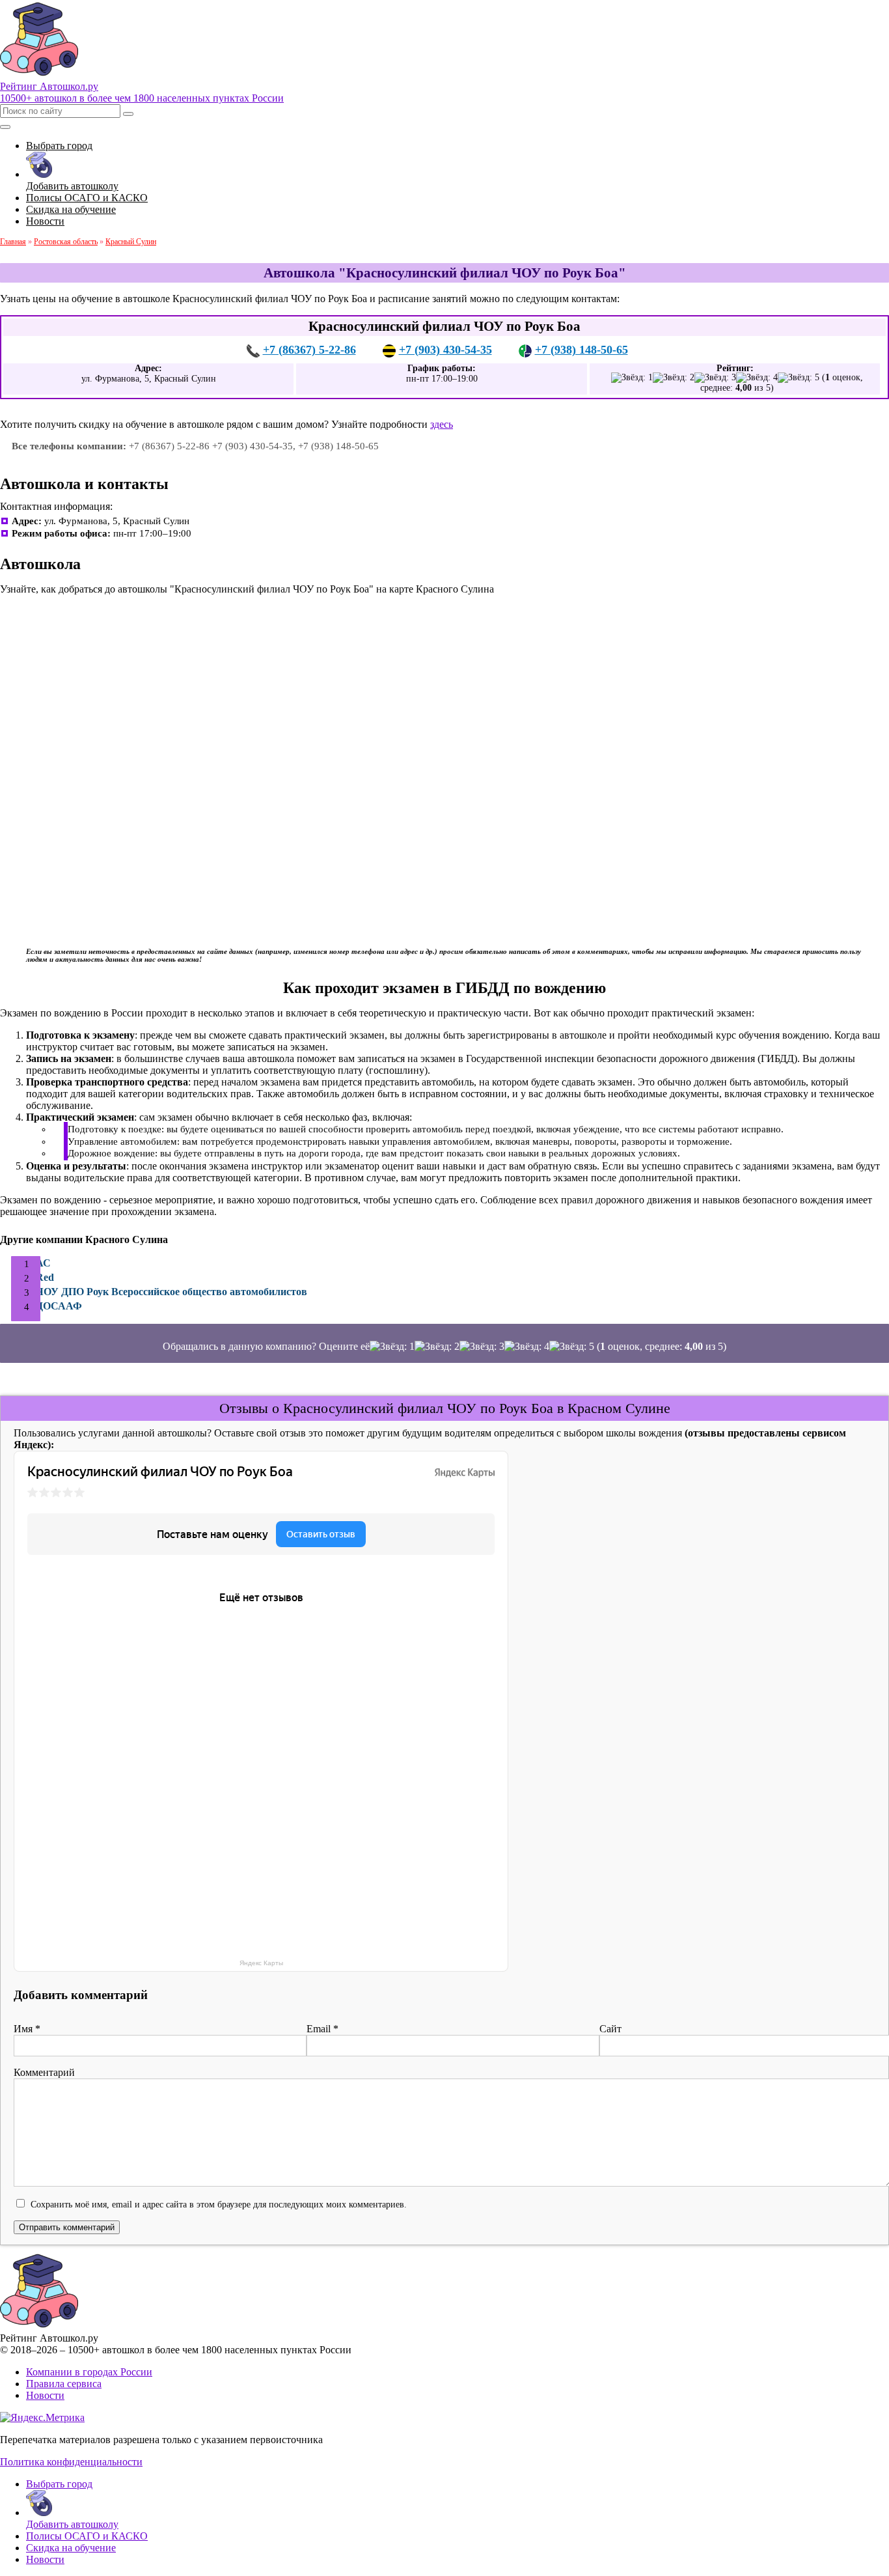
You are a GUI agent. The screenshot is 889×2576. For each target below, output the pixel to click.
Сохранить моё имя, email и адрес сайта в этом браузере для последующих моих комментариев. (219, 2204)
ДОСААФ (59, 1306)
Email (322, 2029)
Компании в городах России (89, 2372)
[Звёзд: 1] (632, 378)
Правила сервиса (64, 2384)
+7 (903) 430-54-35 (445, 350)
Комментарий (44, 2072)
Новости (45, 2395)
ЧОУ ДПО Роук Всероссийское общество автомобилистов (171, 1292)
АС (43, 1263)
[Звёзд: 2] (674, 378)
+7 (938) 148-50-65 (581, 350)
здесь (442, 424)
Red (45, 1277)
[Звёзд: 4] (757, 378)
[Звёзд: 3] (715, 378)
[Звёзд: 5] (799, 378)
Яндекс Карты (261, 1963)
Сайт (610, 2029)
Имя (27, 2029)
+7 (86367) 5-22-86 (309, 350)
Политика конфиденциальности (71, 2462)
